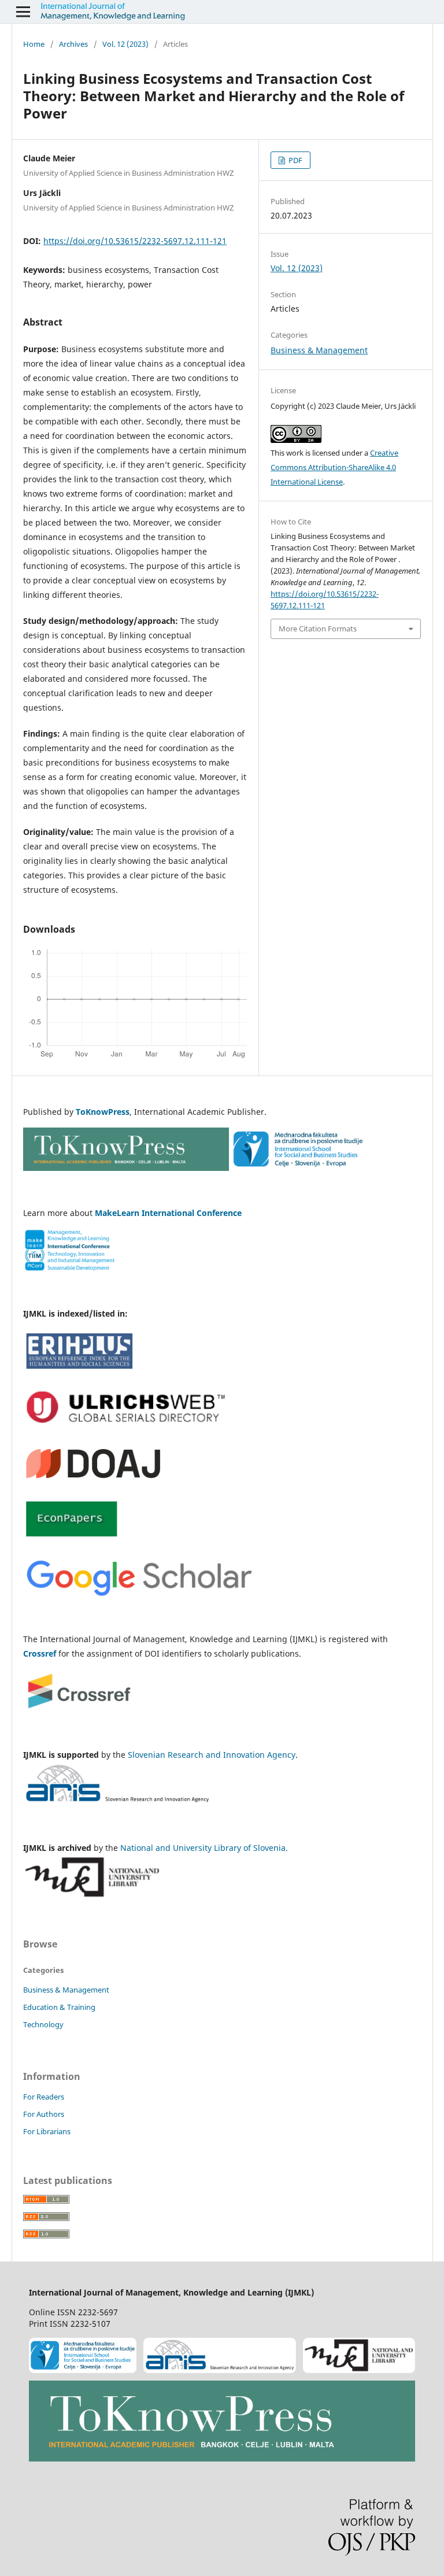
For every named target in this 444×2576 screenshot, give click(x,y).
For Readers (44, 2097)
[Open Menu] (23, 12)
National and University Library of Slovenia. (204, 1848)
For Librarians (47, 2131)
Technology (43, 2024)
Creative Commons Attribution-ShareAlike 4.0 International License (334, 467)
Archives (73, 44)
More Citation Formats (318, 629)
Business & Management (319, 350)
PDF (295, 160)
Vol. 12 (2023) (125, 44)
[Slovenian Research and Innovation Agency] (220, 2357)
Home (34, 44)
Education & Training (59, 2007)
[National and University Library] (359, 2357)
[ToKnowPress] (222, 2423)
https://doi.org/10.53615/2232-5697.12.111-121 (135, 241)
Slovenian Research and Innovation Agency (212, 1755)
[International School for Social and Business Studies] (83, 2357)
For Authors (44, 2114)
